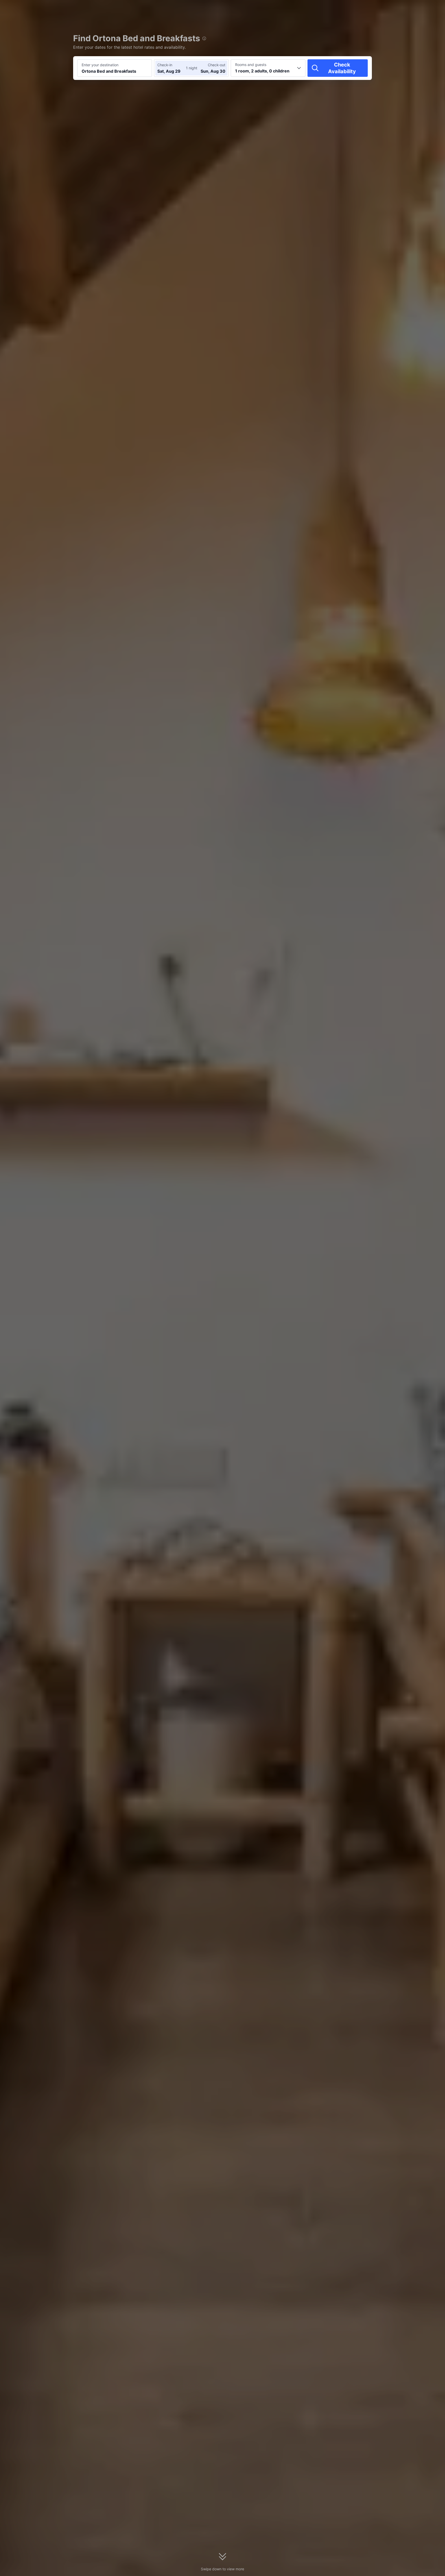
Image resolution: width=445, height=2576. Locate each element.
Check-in (165, 65)
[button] (401, 9)
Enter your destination (100, 65)
